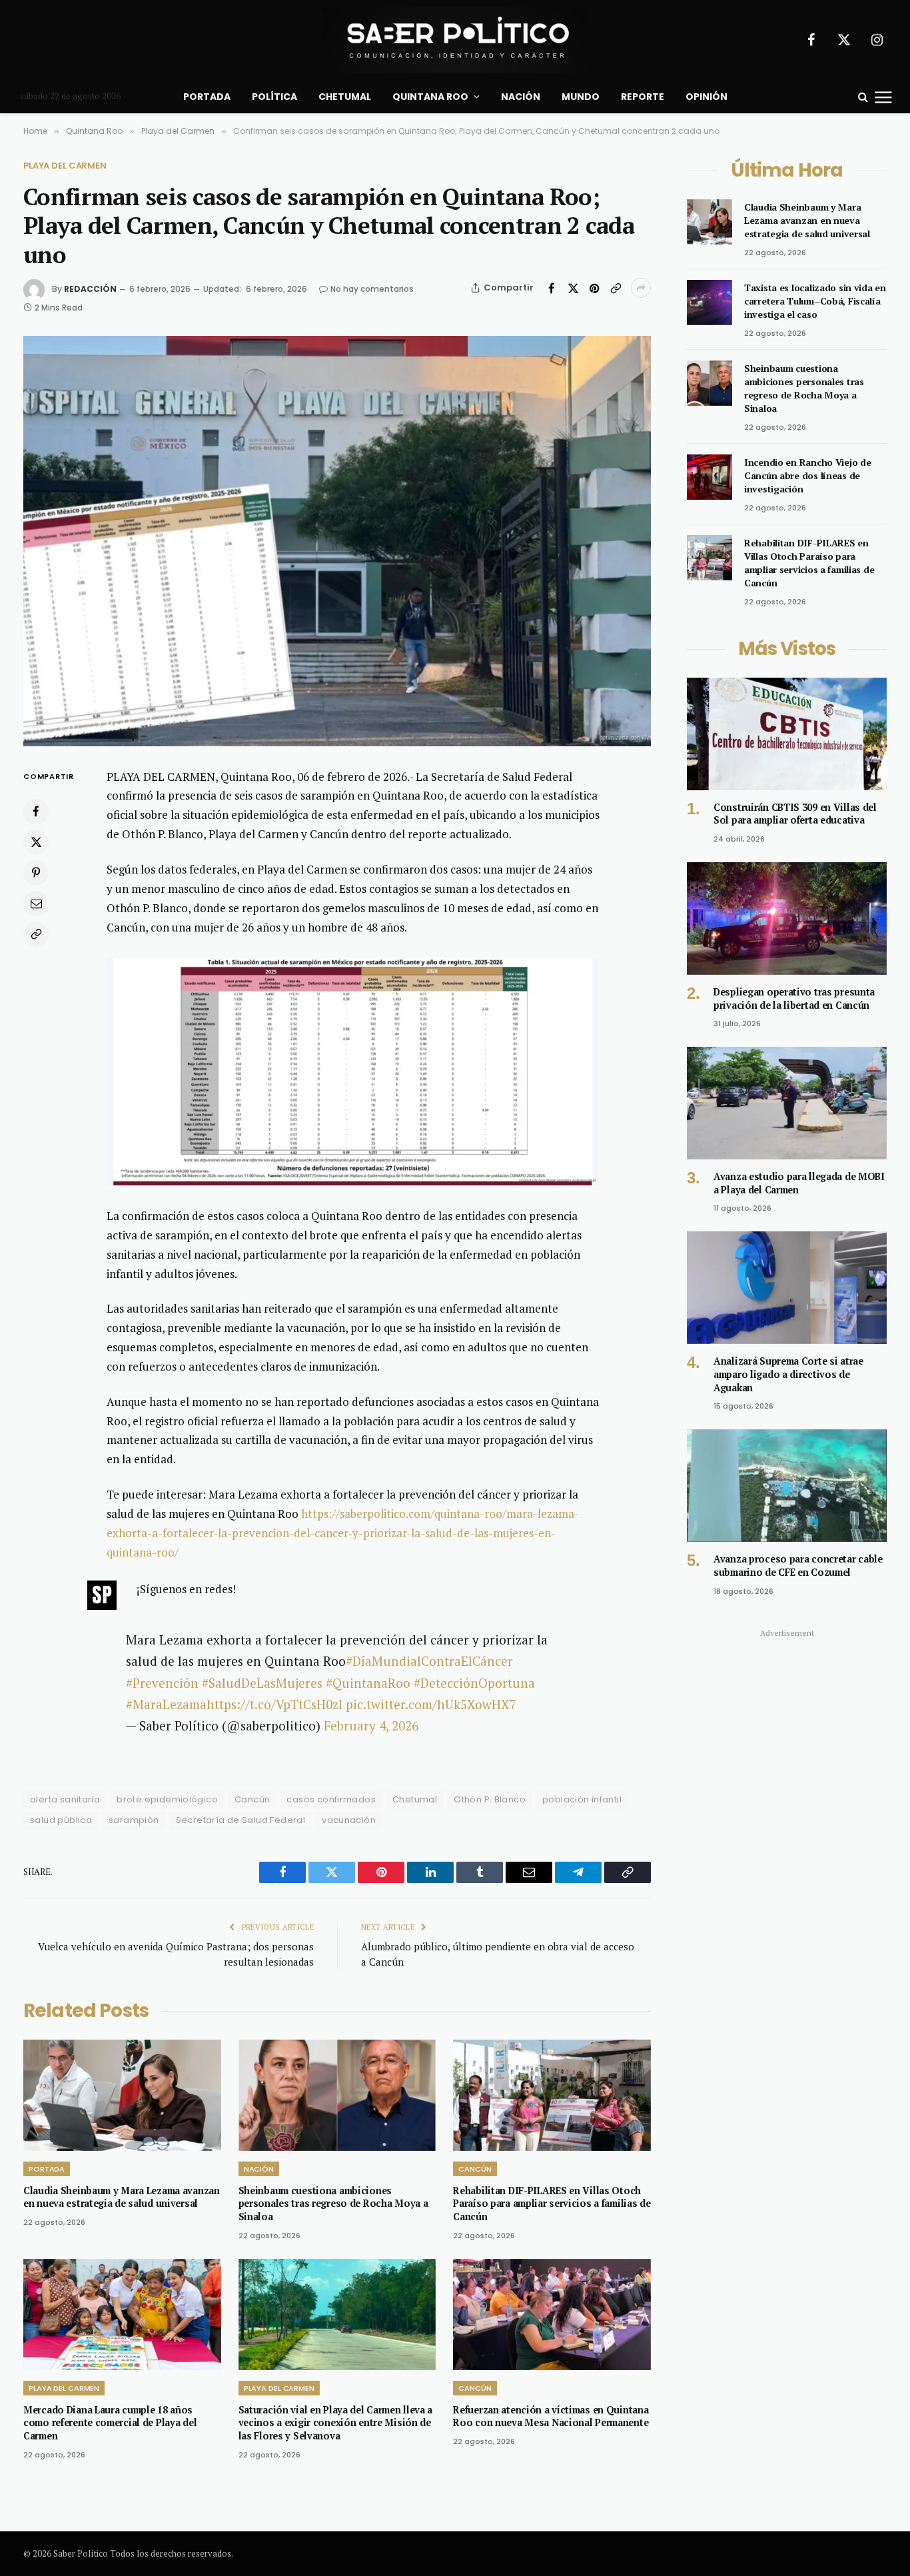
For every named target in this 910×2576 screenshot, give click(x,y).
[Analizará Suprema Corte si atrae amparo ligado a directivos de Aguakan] (787, 1288)
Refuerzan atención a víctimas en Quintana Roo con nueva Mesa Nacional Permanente (551, 2416)
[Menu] (884, 97)
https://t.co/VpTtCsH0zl (274, 1704)
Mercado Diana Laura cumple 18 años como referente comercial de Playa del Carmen (110, 2423)
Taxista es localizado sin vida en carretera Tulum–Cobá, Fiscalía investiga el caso (815, 301)
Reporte (643, 97)
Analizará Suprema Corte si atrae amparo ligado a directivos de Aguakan (788, 1374)
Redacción (90, 289)
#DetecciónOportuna (474, 1683)
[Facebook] (36, 811)
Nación (521, 97)
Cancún (252, 1799)
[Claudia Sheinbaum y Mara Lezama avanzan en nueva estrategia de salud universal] (122, 2095)
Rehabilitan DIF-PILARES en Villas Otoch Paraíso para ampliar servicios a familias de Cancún (552, 2204)
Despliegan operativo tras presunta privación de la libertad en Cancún (794, 998)
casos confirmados (331, 1799)
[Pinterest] (36, 872)
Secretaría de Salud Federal (241, 1820)
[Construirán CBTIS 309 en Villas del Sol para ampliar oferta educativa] (787, 734)
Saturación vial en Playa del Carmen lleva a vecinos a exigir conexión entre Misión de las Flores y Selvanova (336, 2423)
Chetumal (345, 97)
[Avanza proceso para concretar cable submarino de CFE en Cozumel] (787, 1486)
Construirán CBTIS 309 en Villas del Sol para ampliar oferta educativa (795, 814)
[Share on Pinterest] (594, 288)
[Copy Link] (616, 288)
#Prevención (162, 1683)
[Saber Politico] (455, 40)
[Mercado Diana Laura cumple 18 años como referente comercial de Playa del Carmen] (122, 2314)
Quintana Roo (430, 97)
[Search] (863, 97)
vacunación (349, 1820)
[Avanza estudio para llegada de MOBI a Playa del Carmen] (787, 1103)
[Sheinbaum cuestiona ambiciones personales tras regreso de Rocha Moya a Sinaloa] (337, 2095)
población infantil (582, 1799)
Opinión (706, 97)
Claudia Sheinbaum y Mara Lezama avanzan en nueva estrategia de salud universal (122, 2197)
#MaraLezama (166, 1704)
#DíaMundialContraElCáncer (429, 1661)
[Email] (36, 903)
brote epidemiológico (167, 1799)
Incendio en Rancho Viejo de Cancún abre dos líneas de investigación (807, 475)
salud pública (61, 1820)
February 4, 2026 (371, 1725)
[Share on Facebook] (552, 288)
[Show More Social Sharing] (641, 288)
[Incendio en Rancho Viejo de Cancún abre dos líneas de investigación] (709, 477)
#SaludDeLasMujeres (262, 1683)
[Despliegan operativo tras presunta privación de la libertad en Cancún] (787, 919)
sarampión (134, 1820)
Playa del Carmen (65, 166)
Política (274, 97)
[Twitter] (36, 842)
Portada (207, 97)
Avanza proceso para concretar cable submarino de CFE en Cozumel (798, 1566)
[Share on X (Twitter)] (573, 288)
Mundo (581, 97)
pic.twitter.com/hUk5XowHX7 (431, 1704)
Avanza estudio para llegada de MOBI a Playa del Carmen (799, 1183)
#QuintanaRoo (368, 1683)
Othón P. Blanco (490, 1799)
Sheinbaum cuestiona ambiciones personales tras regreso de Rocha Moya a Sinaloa (333, 2204)
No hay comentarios (372, 289)
